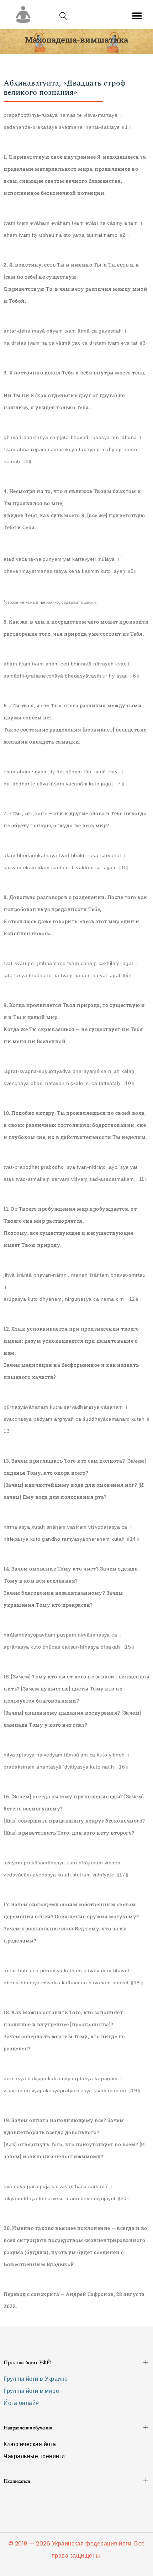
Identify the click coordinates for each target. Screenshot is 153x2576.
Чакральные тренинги (34, 2456)
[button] (137, 16)
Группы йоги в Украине (36, 2379)
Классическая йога (30, 2444)
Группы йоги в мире (31, 2391)
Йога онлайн (21, 2403)
